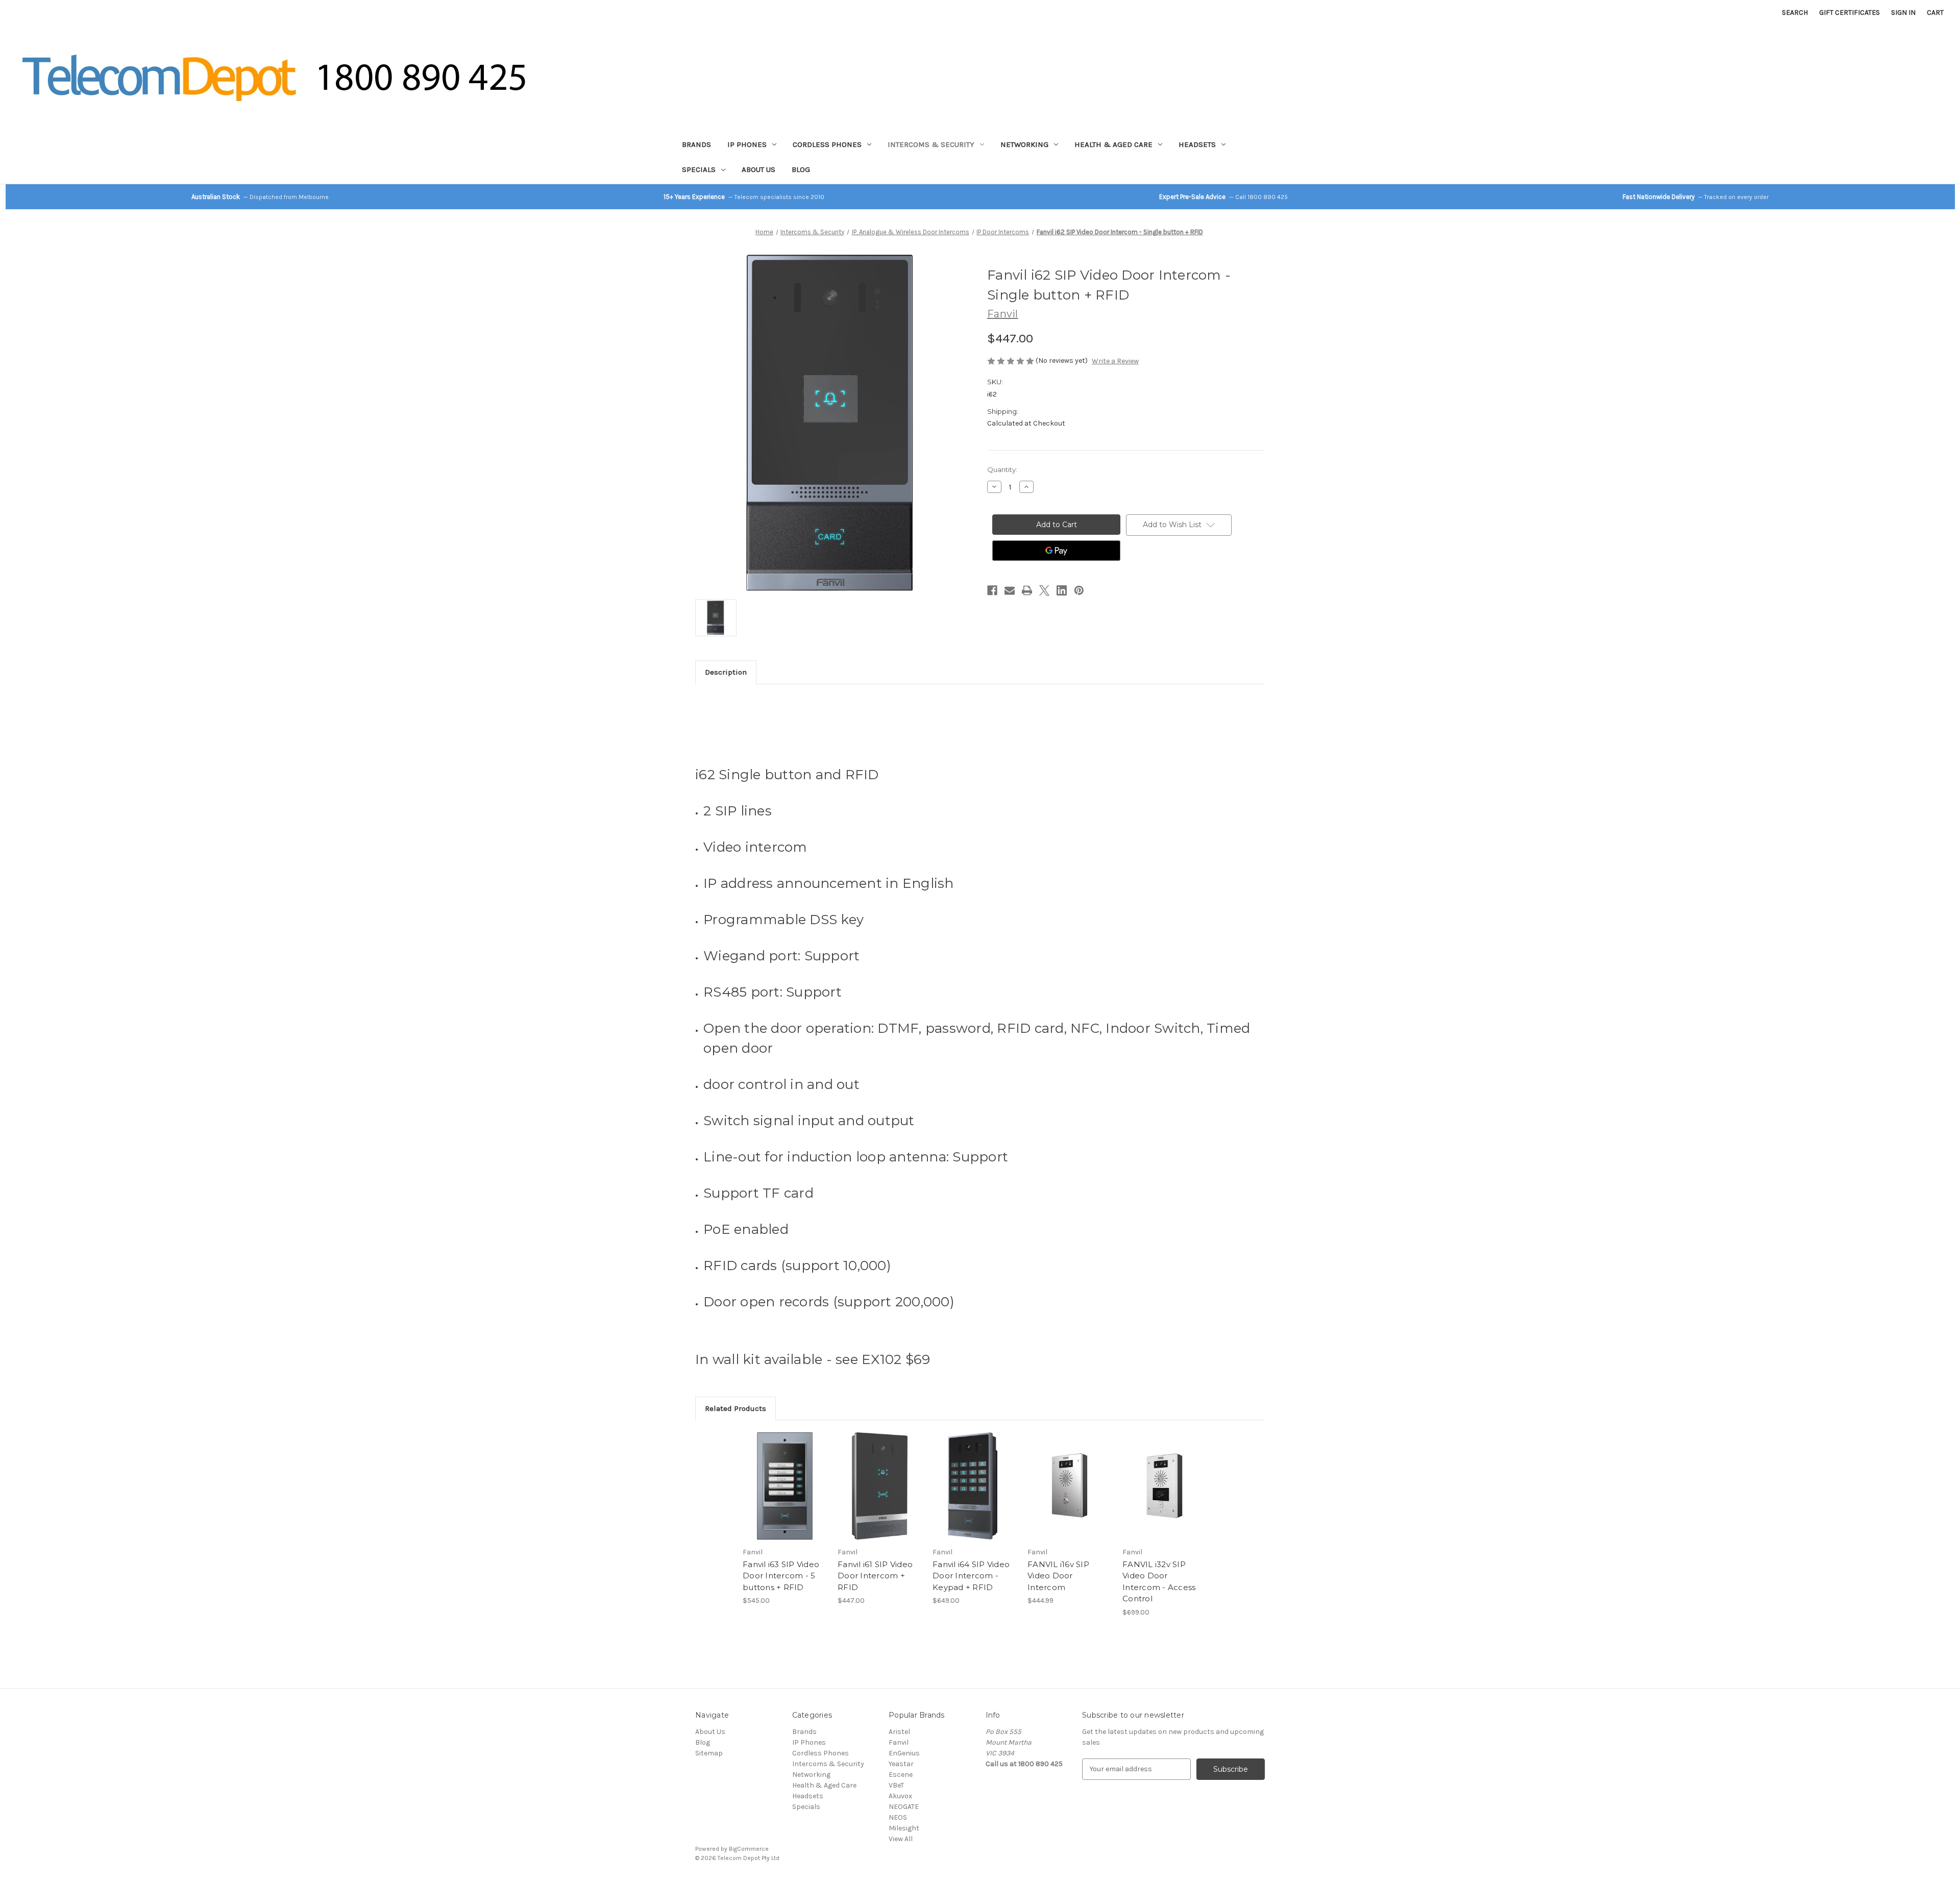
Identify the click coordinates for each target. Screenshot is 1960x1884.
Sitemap (709, 1753)
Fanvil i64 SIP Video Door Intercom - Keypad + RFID (971, 1576)
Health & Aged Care (1113, 144)
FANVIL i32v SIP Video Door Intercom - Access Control (1159, 1582)
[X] (1044, 590)
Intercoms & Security (931, 144)
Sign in (1903, 13)
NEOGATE (904, 1807)
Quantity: (1002, 469)
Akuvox (900, 1796)
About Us (758, 169)
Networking (1024, 144)
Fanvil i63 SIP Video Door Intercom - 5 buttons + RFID (781, 1576)
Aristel (899, 1732)
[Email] (1010, 590)
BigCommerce (749, 1849)
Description (726, 672)
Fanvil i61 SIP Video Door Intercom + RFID (875, 1576)
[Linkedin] (1062, 590)
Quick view (784, 1477)
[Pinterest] (1079, 590)
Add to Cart (785, 1495)
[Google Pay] (1056, 551)
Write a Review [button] (1115, 361)
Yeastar (901, 1764)
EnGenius (904, 1753)
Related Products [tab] (736, 1408)
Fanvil (899, 1742)
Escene (901, 1775)
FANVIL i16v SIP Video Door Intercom (1058, 1576)
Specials (699, 169)
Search (1795, 13)
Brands (696, 144)
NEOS (898, 1817)
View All (901, 1839)
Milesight (904, 1828)
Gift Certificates (1849, 13)
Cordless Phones (827, 144)
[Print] (1027, 590)
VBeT (896, 1785)
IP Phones (747, 144)
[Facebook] (992, 590)
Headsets (1197, 144)
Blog (801, 169)
